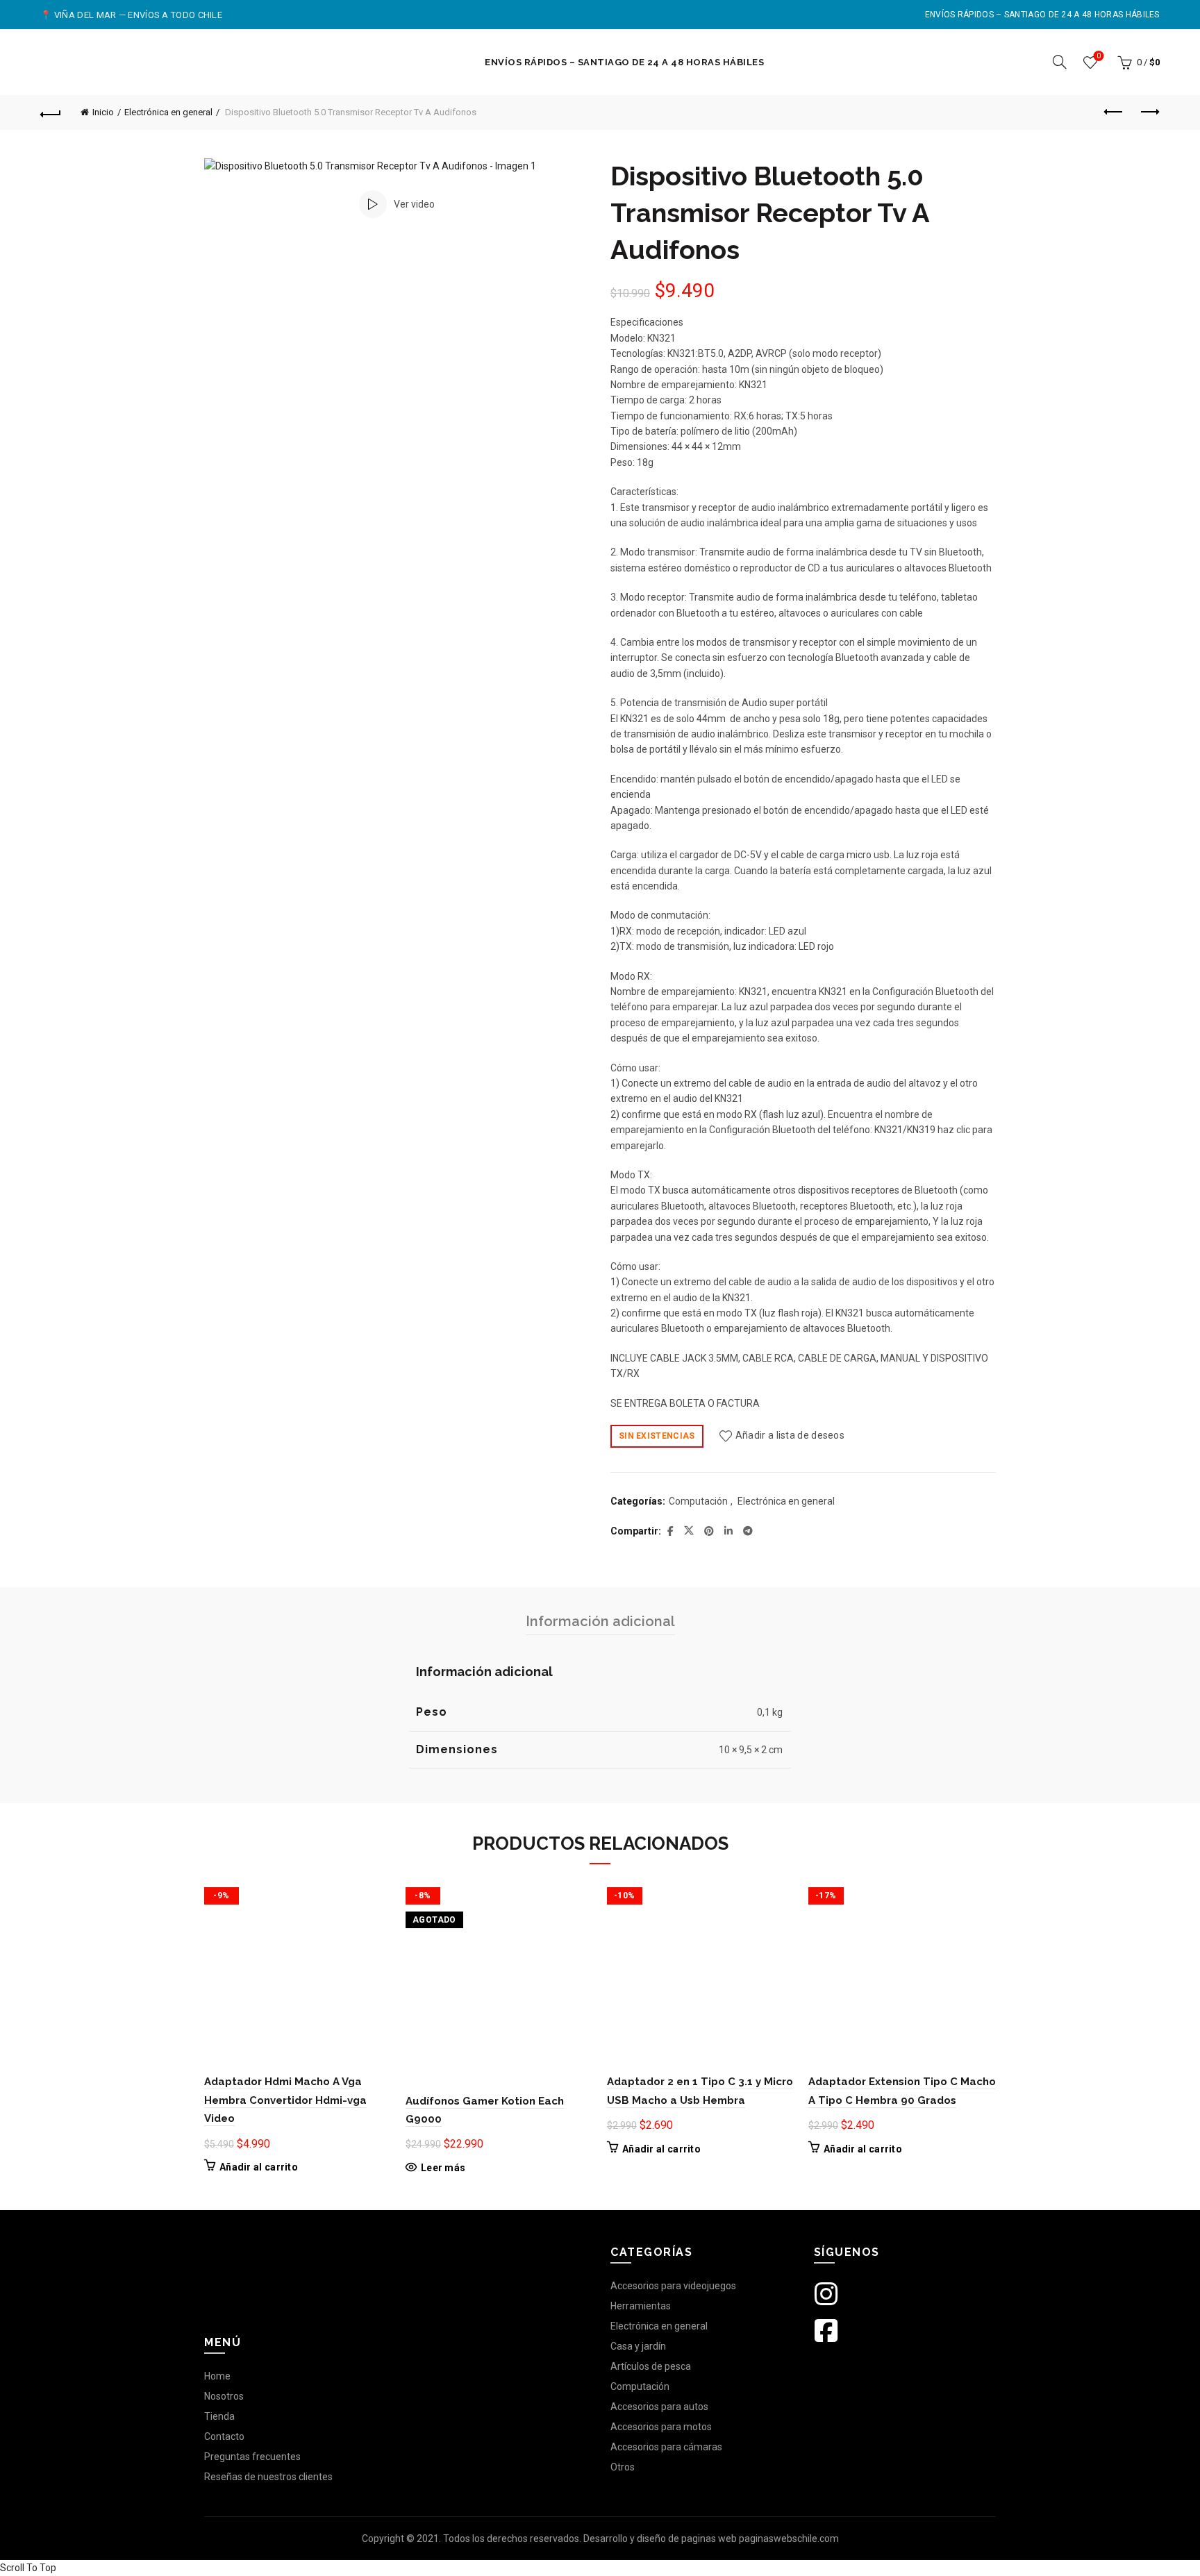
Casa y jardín (638, 2346)
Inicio (103, 112)
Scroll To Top (28, 2568)
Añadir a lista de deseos (790, 1435)
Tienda (219, 2416)
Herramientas (641, 2306)
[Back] (51, 112)
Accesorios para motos (661, 2427)
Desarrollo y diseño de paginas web (660, 2539)
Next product (1149, 112)
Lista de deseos (1099, 56)
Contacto (224, 2436)
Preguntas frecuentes (252, 2457)
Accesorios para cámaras (666, 2447)
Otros (623, 2467)
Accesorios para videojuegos (673, 2286)
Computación (698, 1501)
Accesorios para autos (659, 2407)
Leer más (443, 2168)
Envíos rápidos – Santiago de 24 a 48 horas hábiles (1042, 15)
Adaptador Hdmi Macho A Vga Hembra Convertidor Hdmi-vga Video (285, 2100)
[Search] (1060, 62)
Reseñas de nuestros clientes (268, 2477)
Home (217, 2376)
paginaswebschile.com (789, 2539)
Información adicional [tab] (600, 1621)
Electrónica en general (168, 112)
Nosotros (224, 2396)
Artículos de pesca (651, 2366)
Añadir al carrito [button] (259, 2167)
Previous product (1115, 112)
